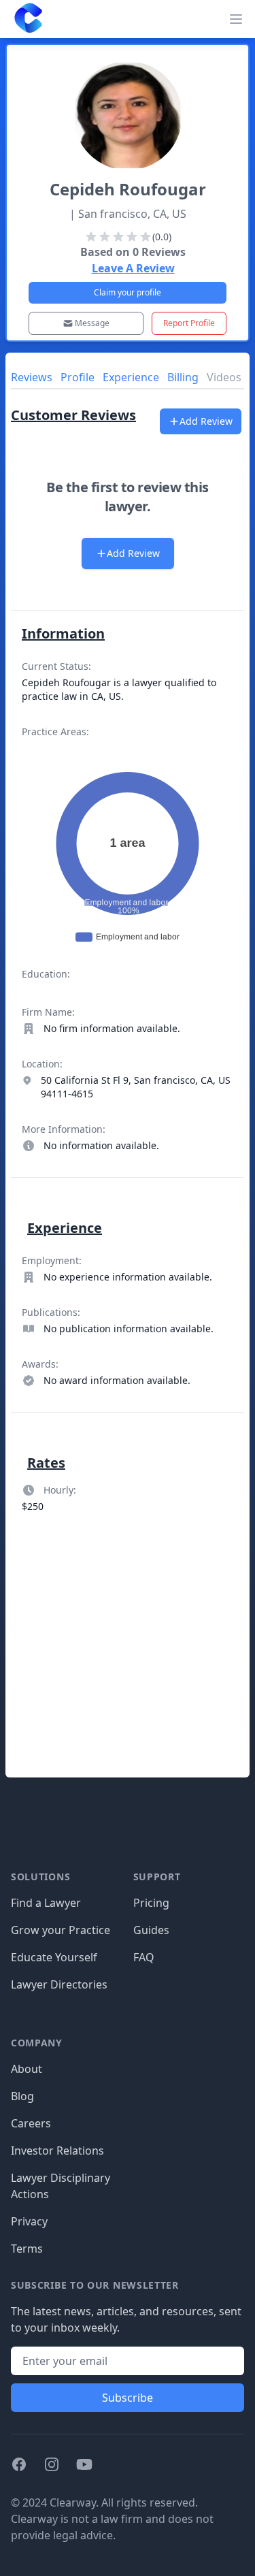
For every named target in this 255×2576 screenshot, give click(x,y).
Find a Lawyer (46, 1903)
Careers (31, 2123)
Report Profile (189, 323)
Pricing (151, 1903)
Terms (27, 2249)
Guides (151, 1930)
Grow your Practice (61, 1930)
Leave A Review (133, 268)
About (27, 2069)
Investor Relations (57, 2151)
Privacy (29, 2221)
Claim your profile (128, 292)
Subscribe (128, 2398)
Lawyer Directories (59, 1984)
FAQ (144, 1957)
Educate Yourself (54, 1957)
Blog (22, 2096)
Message (92, 323)
